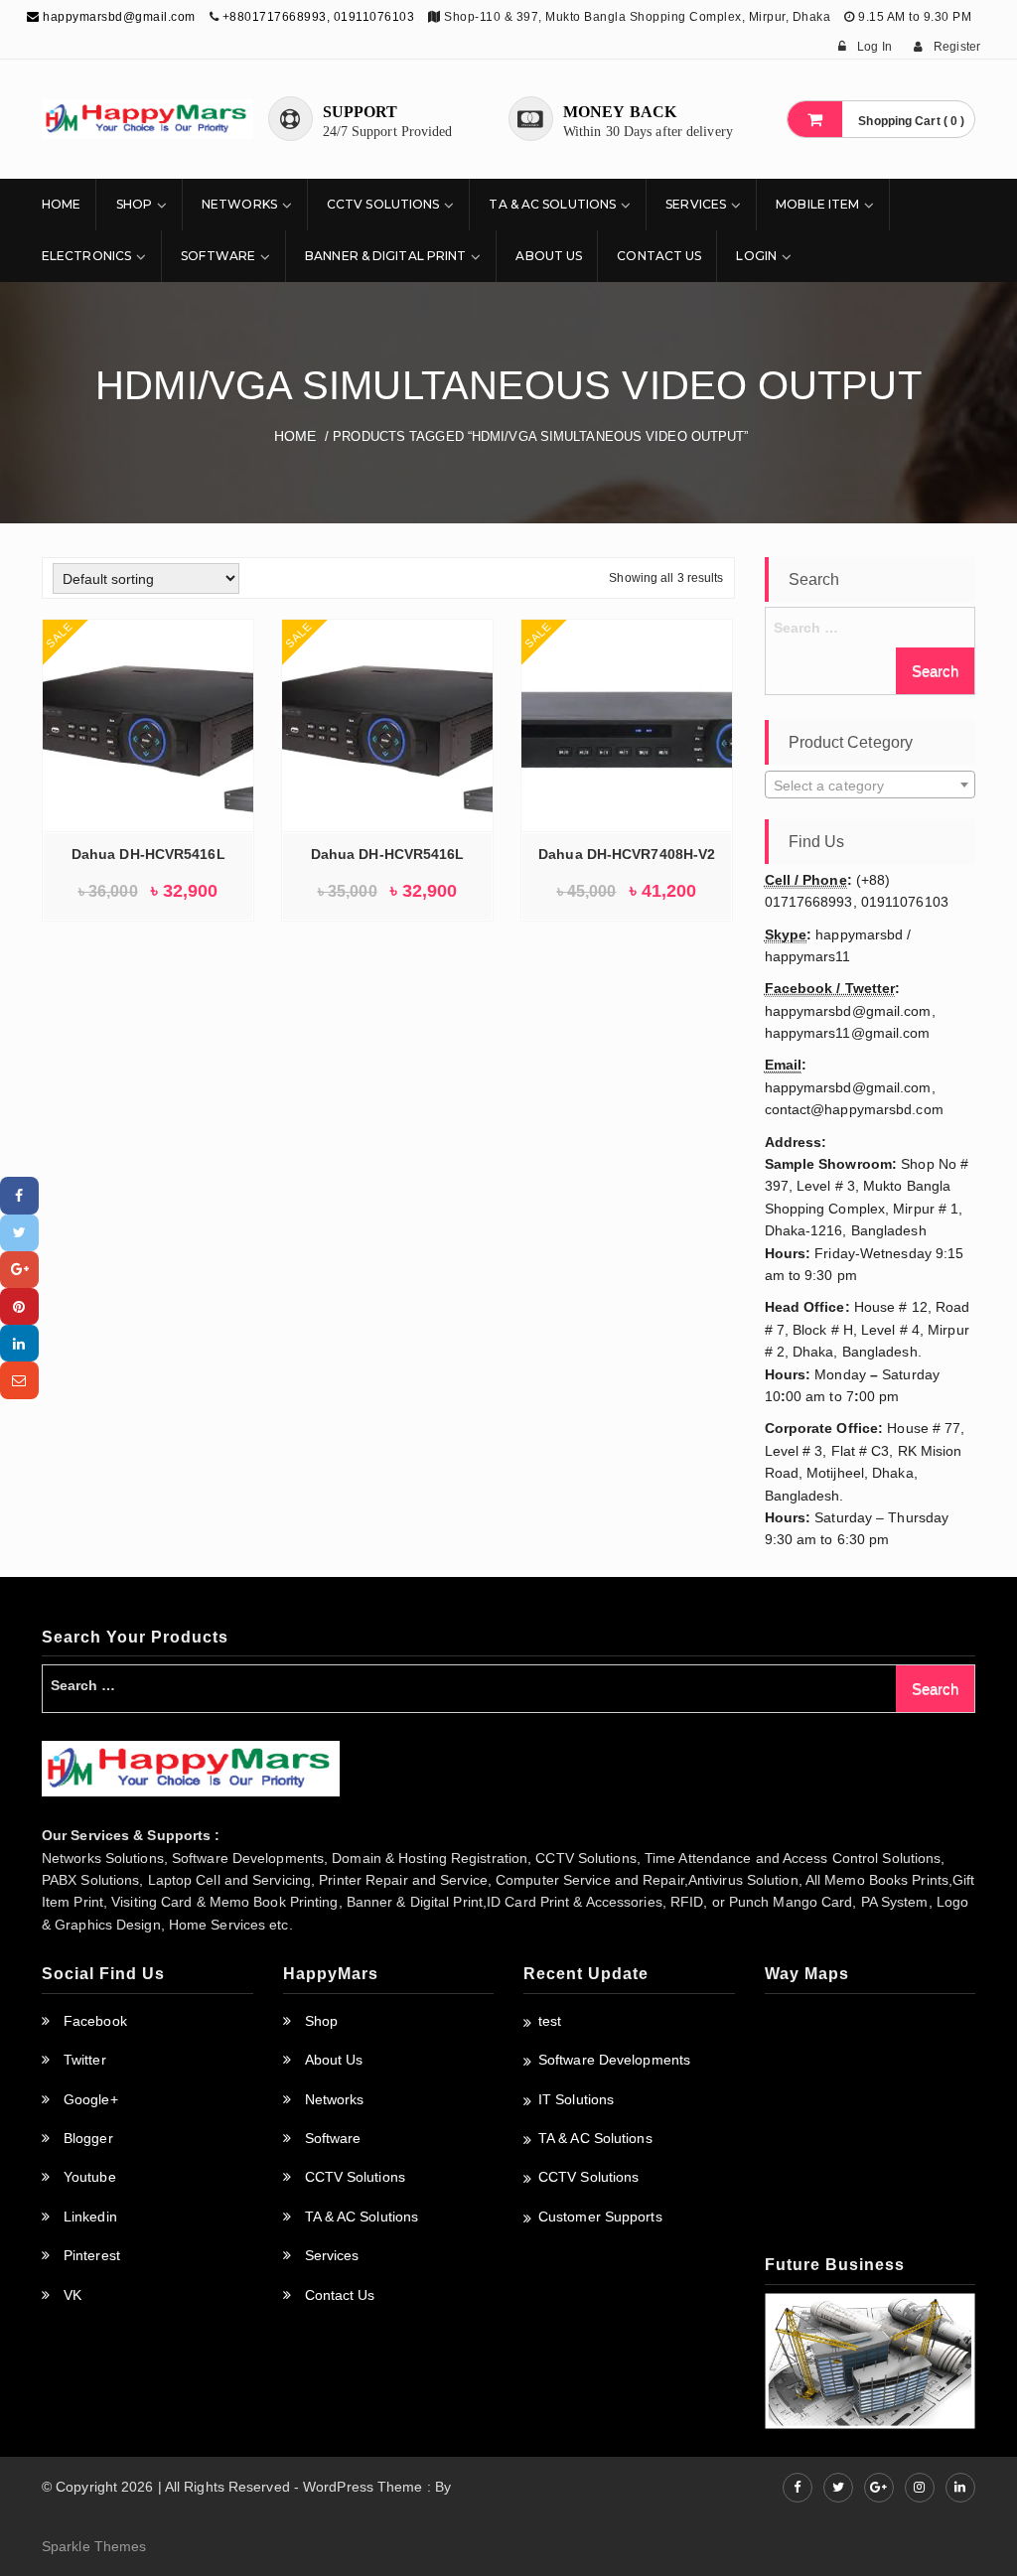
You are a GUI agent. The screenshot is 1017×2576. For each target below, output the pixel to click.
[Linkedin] (19, 1343)
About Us (549, 256)
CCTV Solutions (383, 204)
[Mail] (19, 1380)
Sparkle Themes (94, 2546)
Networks (239, 204)
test (550, 2021)
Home (61, 204)
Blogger (88, 2138)
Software (218, 256)
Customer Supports (600, 2217)
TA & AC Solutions (552, 204)
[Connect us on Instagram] (920, 2488)
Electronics (86, 256)
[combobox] (871, 785)
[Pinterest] (19, 1306)
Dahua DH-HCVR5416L (148, 854)
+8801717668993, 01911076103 (319, 17)
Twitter (85, 2060)
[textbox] (871, 786)
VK (73, 2295)
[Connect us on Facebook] (798, 2488)
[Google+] (19, 1270)
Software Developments (614, 2060)
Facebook (95, 2021)
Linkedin (90, 2217)
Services (696, 204)
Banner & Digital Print (385, 256)
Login (756, 256)
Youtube (90, 2177)
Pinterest (92, 2255)
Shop (134, 204)
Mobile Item (817, 204)
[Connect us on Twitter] (838, 2488)
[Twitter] (19, 1233)
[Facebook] (19, 1195)
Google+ (91, 2099)
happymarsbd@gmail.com (118, 17)
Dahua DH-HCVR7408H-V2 (627, 854)
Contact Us (659, 256)
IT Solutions (576, 2099)
